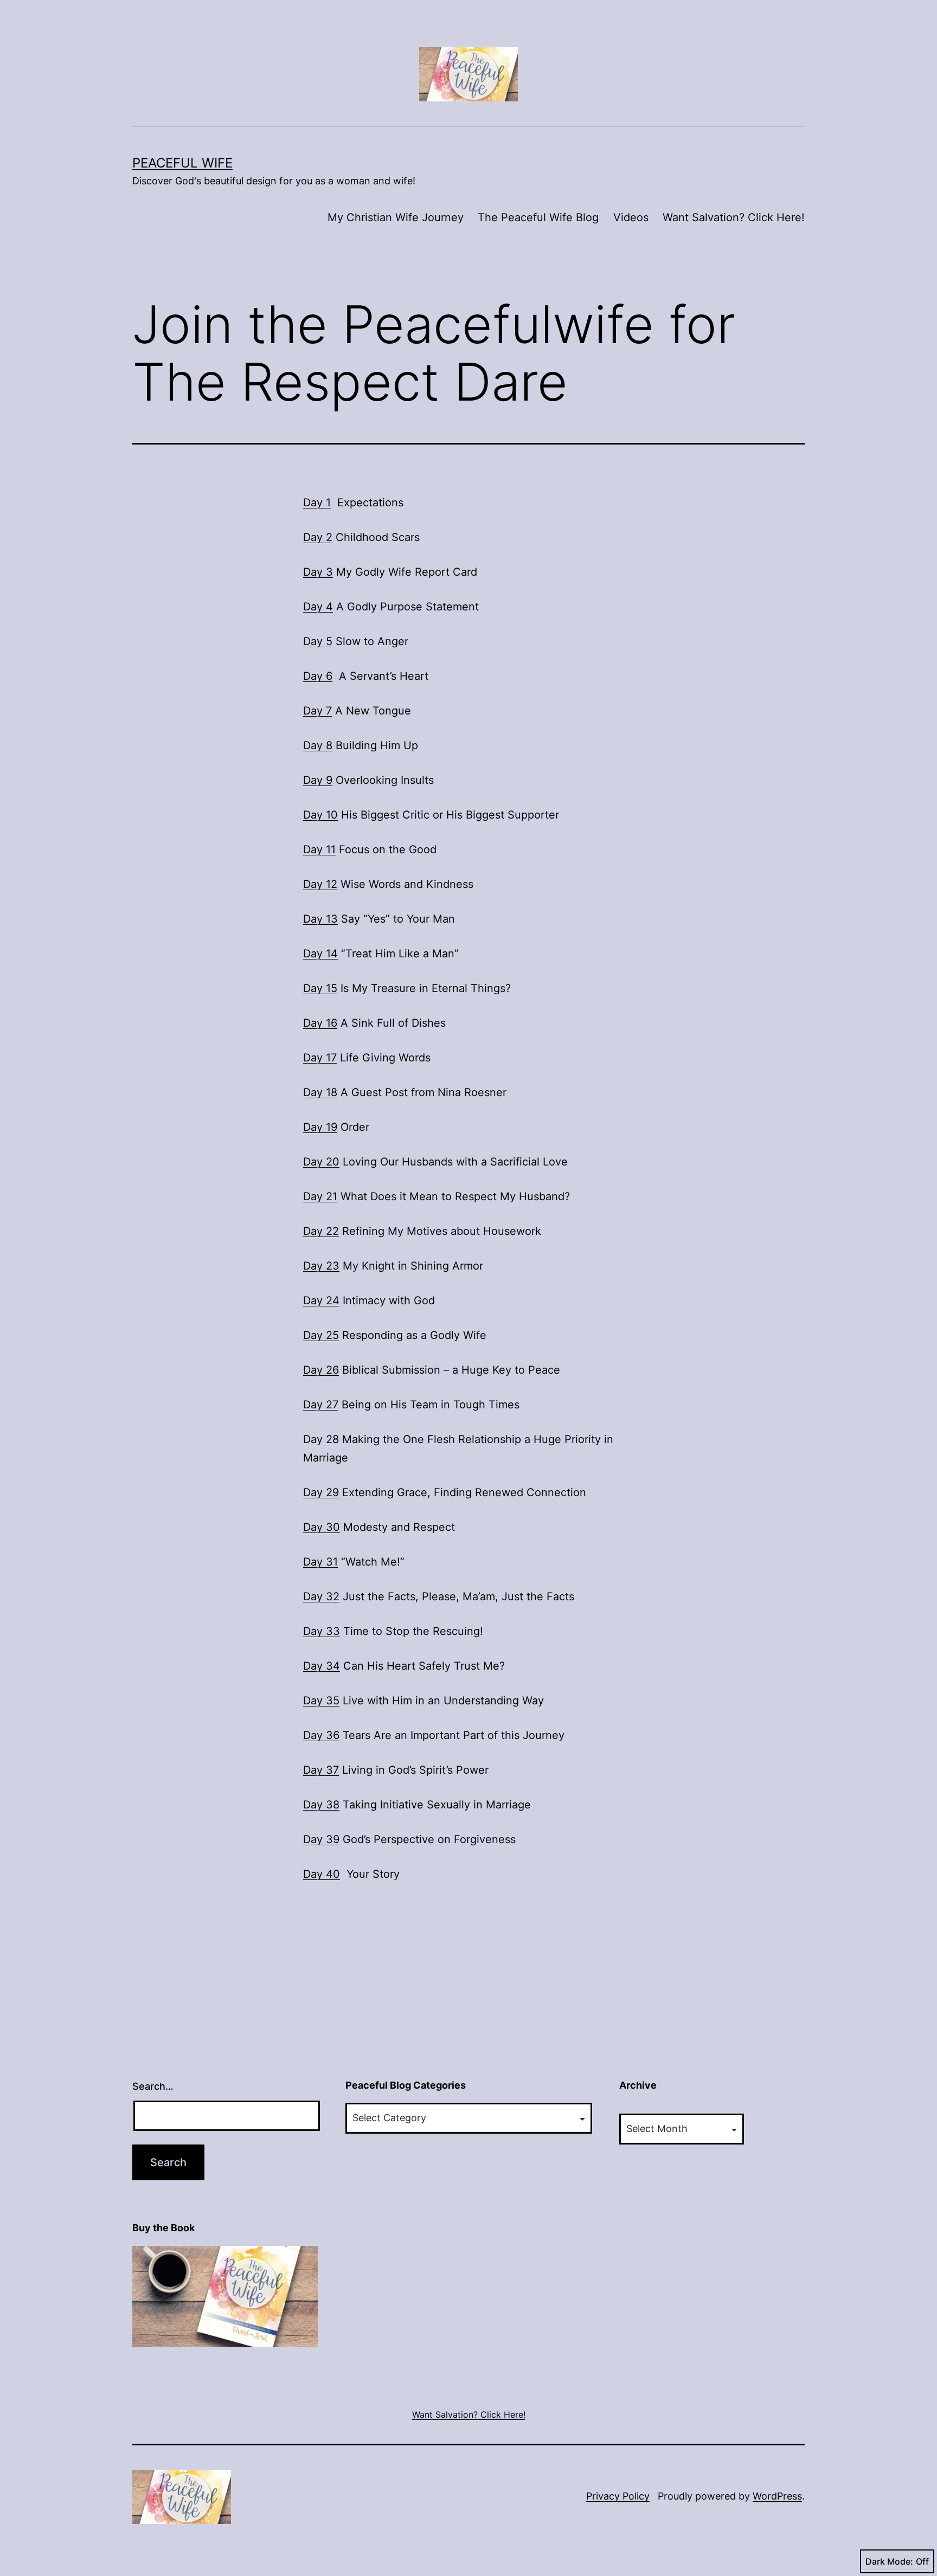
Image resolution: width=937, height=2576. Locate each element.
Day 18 (320, 1092)
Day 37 (321, 1770)
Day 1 (317, 503)
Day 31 (320, 1562)
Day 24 (321, 1300)
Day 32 (321, 1596)
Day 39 (321, 1839)
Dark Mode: (889, 2561)
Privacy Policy (618, 2496)
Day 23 (321, 1266)
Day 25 (321, 1335)
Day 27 (321, 1405)
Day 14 (320, 954)
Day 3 (318, 572)
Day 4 (318, 607)
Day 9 (318, 780)
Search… (153, 2086)
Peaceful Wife (182, 163)
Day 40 (322, 1874)
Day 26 (321, 1370)
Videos (631, 217)
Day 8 (318, 745)
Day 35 (321, 1701)
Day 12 (320, 884)
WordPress (777, 2496)
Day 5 (318, 641)
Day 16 (320, 1023)
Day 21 (320, 1196)
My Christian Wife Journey (396, 217)
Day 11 (319, 849)
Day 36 (321, 1735)
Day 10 (320, 815)
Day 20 (321, 1162)
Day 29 (321, 1492)
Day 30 (322, 1527)
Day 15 (320, 988)
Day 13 (320, 919)
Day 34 (322, 1666)
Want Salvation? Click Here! (734, 217)
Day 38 (321, 1805)
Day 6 (318, 676)
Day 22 (321, 1231)
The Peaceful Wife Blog (538, 217)
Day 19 (320, 1127)
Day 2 (318, 537)
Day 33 (322, 1631)
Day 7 (317, 711)
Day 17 (320, 1058)
